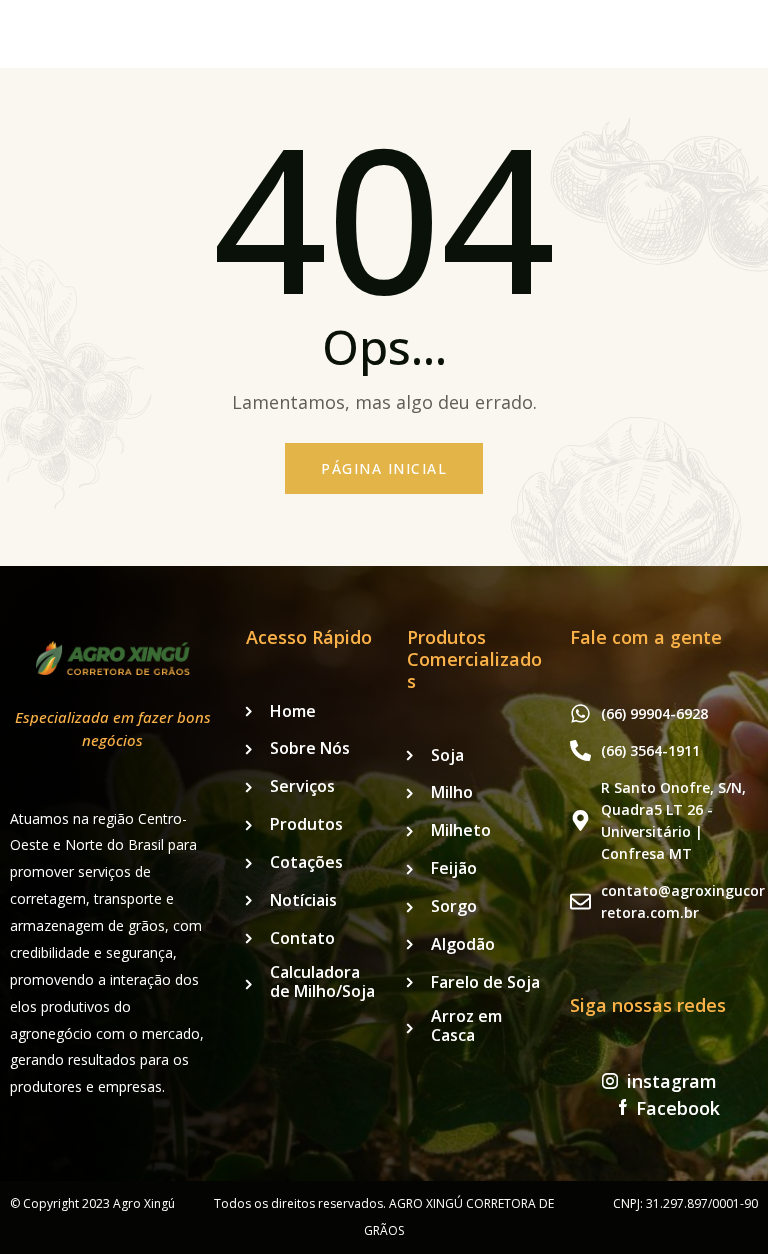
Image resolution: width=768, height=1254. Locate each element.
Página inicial (384, 468)
